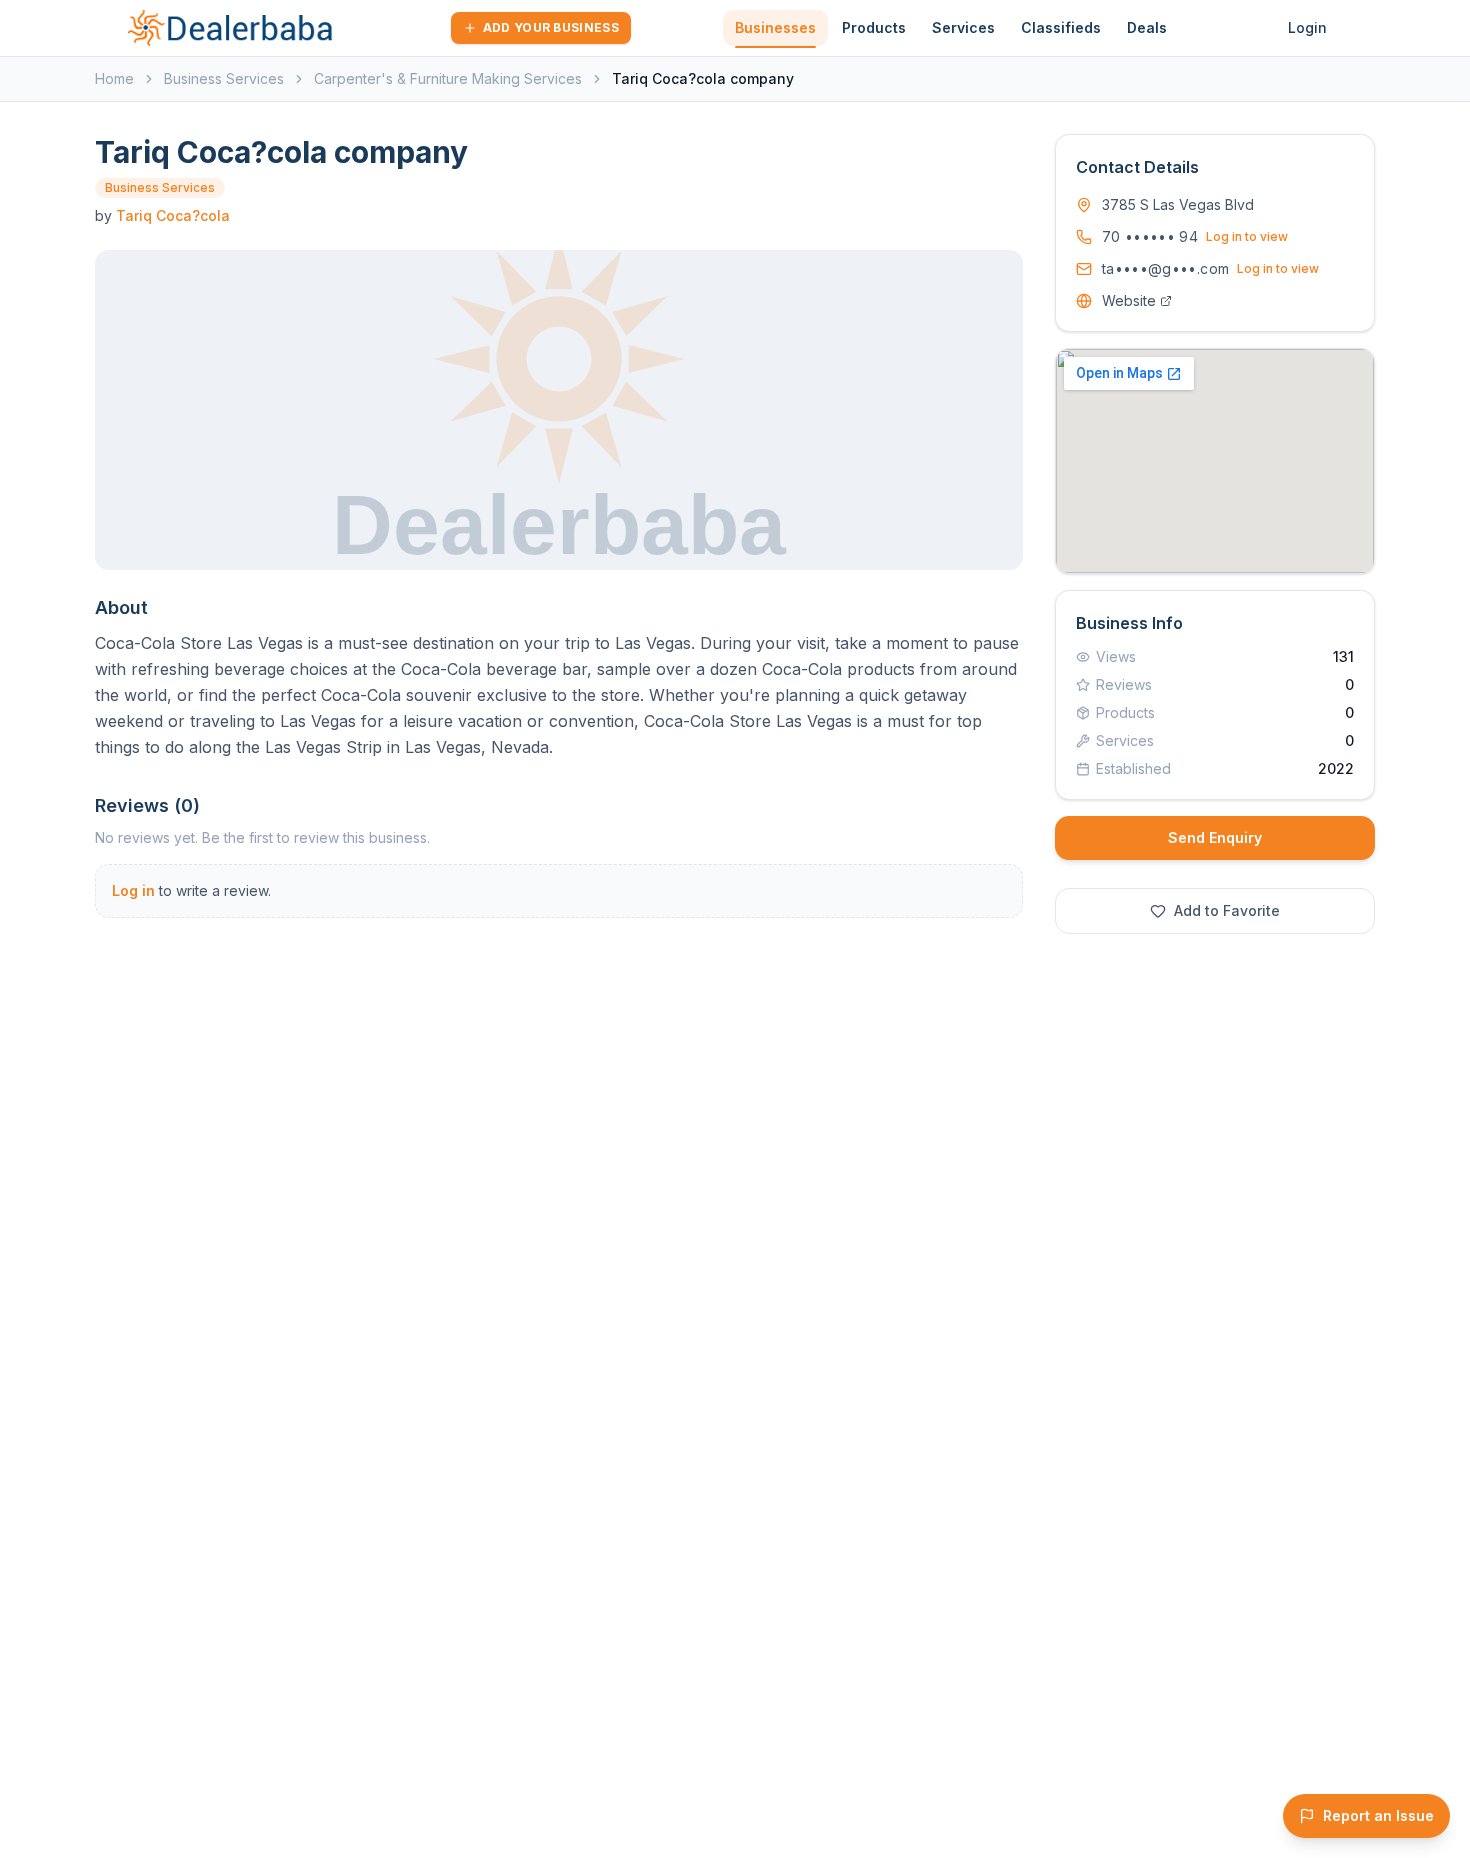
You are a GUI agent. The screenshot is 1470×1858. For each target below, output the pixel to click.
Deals (1147, 27)
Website (1129, 300)
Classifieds (1061, 27)
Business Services (224, 78)
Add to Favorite (1227, 910)
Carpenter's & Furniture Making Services (448, 78)
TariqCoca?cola (173, 215)
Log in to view (1247, 236)
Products (874, 27)
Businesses (775, 27)
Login (1307, 27)
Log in (133, 890)
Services (963, 27)
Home (114, 78)
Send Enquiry (1215, 837)
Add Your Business (551, 27)
